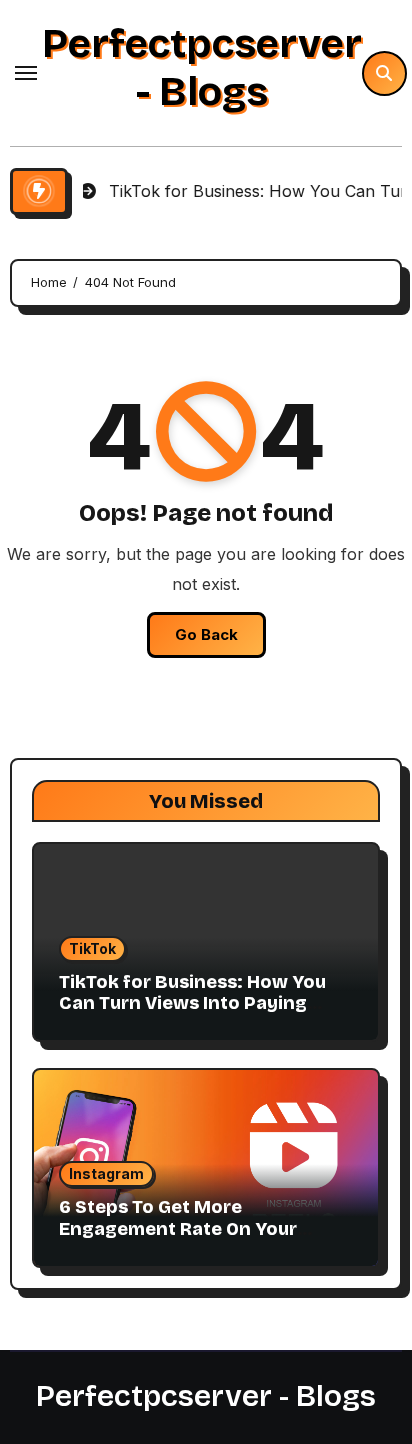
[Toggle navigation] (26, 73)
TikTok (92, 948)
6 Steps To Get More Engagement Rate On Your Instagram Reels (178, 1228)
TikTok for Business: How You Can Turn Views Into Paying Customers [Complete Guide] (192, 1003)
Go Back (206, 634)
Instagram (106, 1173)
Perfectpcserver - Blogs (202, 68)
